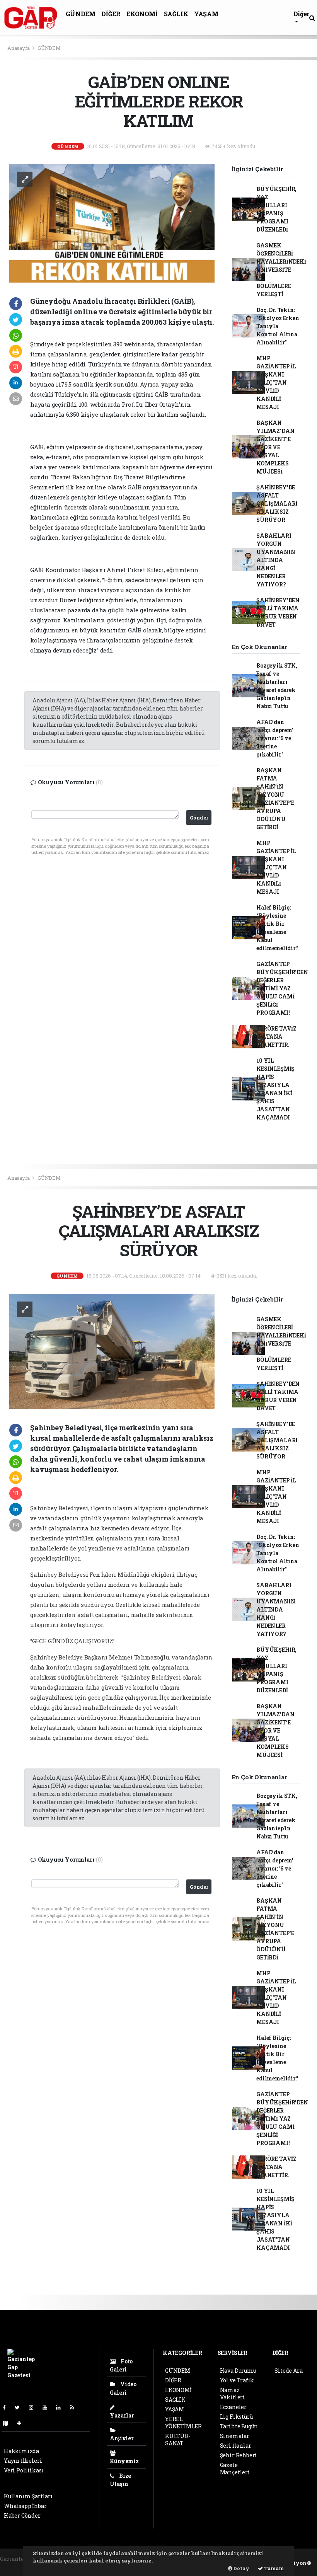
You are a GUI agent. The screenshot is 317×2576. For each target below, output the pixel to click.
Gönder (199, 818)
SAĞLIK (176, 14)
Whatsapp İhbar (25, 2506)
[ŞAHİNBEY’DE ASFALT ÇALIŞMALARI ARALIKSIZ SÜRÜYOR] (112, 1351)
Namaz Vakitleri (233, 2394)
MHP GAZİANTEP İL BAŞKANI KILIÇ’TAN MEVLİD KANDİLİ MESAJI (276, 382)
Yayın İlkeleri (23, 2461)
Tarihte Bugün (239, 2426)
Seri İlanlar (236, 2446)
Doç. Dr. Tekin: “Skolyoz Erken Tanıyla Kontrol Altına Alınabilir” (278, 326)
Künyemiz (124, 2461)
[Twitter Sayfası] (20, 2407)
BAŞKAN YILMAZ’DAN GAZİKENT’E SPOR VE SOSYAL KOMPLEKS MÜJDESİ (275, 447)
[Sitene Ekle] (22, 2423)
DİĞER (111, 14)
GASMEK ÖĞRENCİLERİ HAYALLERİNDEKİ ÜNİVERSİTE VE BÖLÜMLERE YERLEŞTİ (281, 270)
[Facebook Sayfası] (7, 2407)
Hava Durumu (238, 2371)
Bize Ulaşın (120, 2480)
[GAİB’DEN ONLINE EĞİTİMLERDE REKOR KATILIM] (112, 222)
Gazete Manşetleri (235, 2469)
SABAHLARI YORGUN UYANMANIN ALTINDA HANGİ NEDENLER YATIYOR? (276, 560)
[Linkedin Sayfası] (61, 2407)
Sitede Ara (288, 2371)
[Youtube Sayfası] (48, 2407)
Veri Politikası (24, 2470)
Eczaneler (233, 2407)
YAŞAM (206, 14)
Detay (241, 2568)
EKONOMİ (142, 14)
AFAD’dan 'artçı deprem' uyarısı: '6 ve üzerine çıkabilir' (275, 738)
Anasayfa (19, 48)
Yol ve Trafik (237, 2380)
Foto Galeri (121, 2365)
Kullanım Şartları (28, 2496)
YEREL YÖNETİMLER (183, 2423)
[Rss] (75, 2407)
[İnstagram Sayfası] (34, 2407)
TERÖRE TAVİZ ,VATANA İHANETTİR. (276, 1037)
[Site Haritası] (9, 2423)
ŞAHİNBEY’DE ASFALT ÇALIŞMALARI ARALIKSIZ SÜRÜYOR (277, 503)
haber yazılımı (20, 2567)
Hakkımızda (21, 2451)
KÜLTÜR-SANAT (178, 2440)
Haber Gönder (22, 2516)
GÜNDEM (81, 14)
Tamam (274, 2568)
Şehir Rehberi (239, 2455)
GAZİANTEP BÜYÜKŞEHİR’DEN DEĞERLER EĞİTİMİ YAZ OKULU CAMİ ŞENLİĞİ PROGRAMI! (282, 988)
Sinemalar (235, 2436)
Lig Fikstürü (236, 2417)
